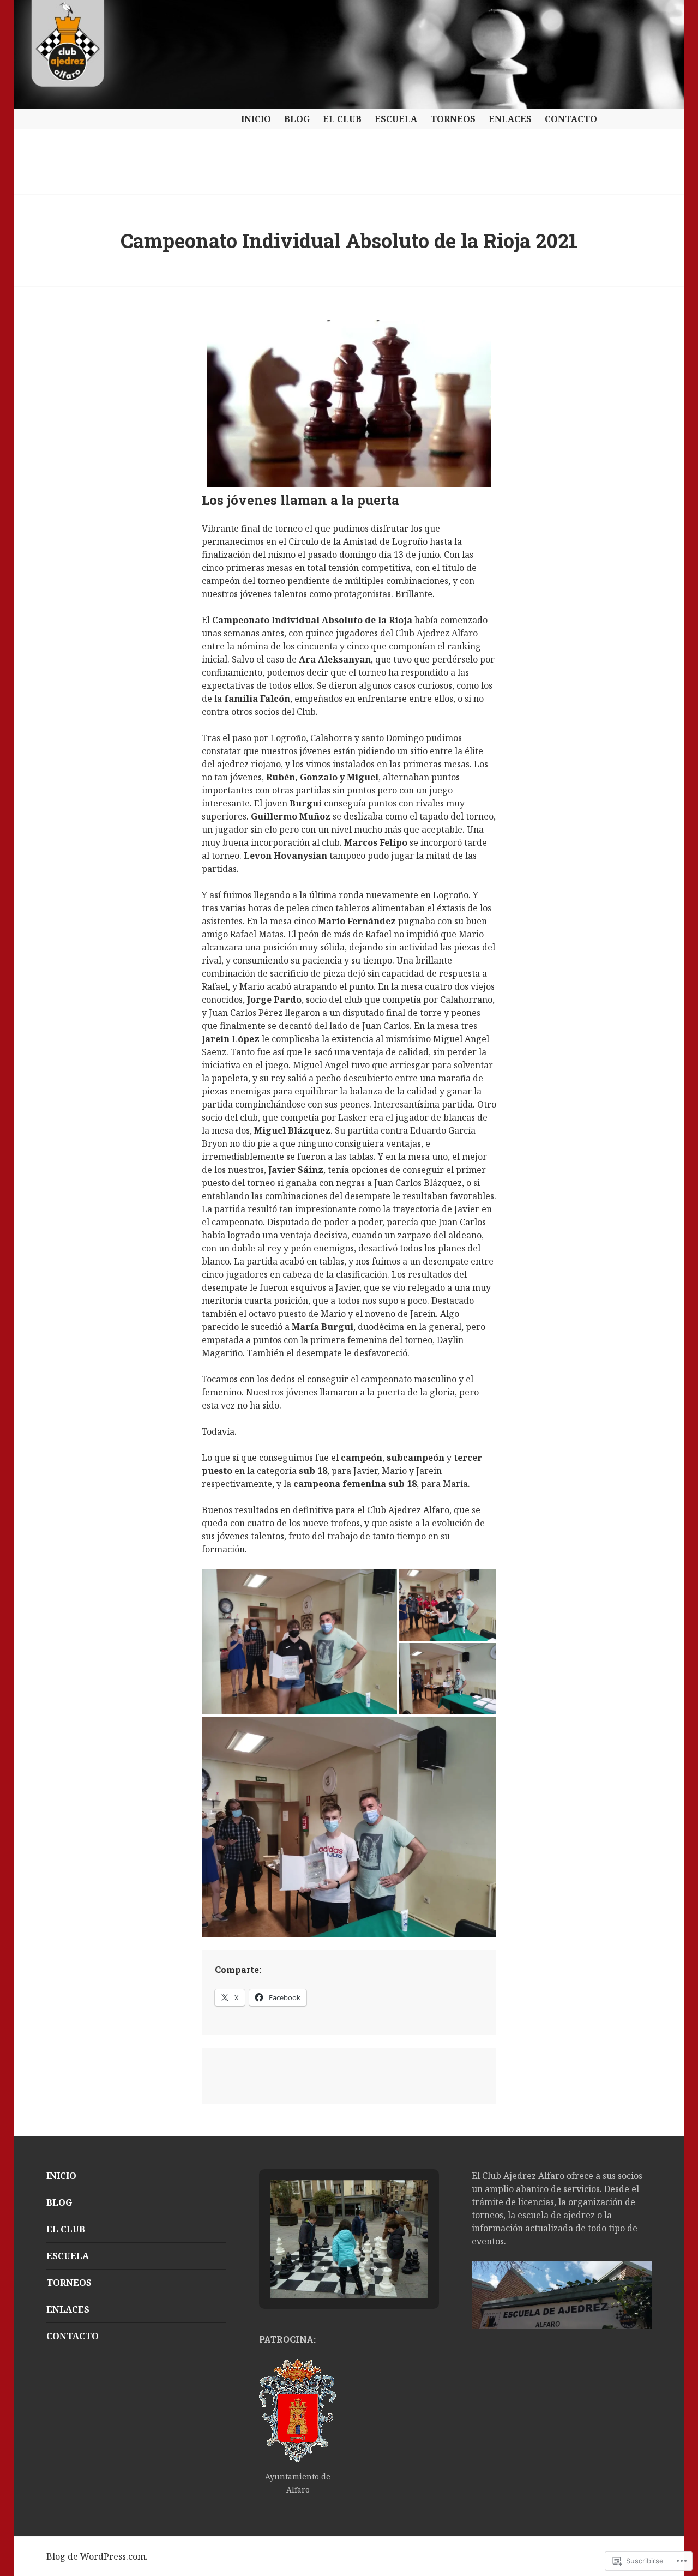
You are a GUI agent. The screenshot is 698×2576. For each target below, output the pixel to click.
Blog (297, 119)
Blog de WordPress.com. (97, 2556)
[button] (324, 2268)
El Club (342, 119)
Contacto (571, 119)
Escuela (396, 119)
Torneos (453, 119)
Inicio (256, 119)
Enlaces (510, 119)
